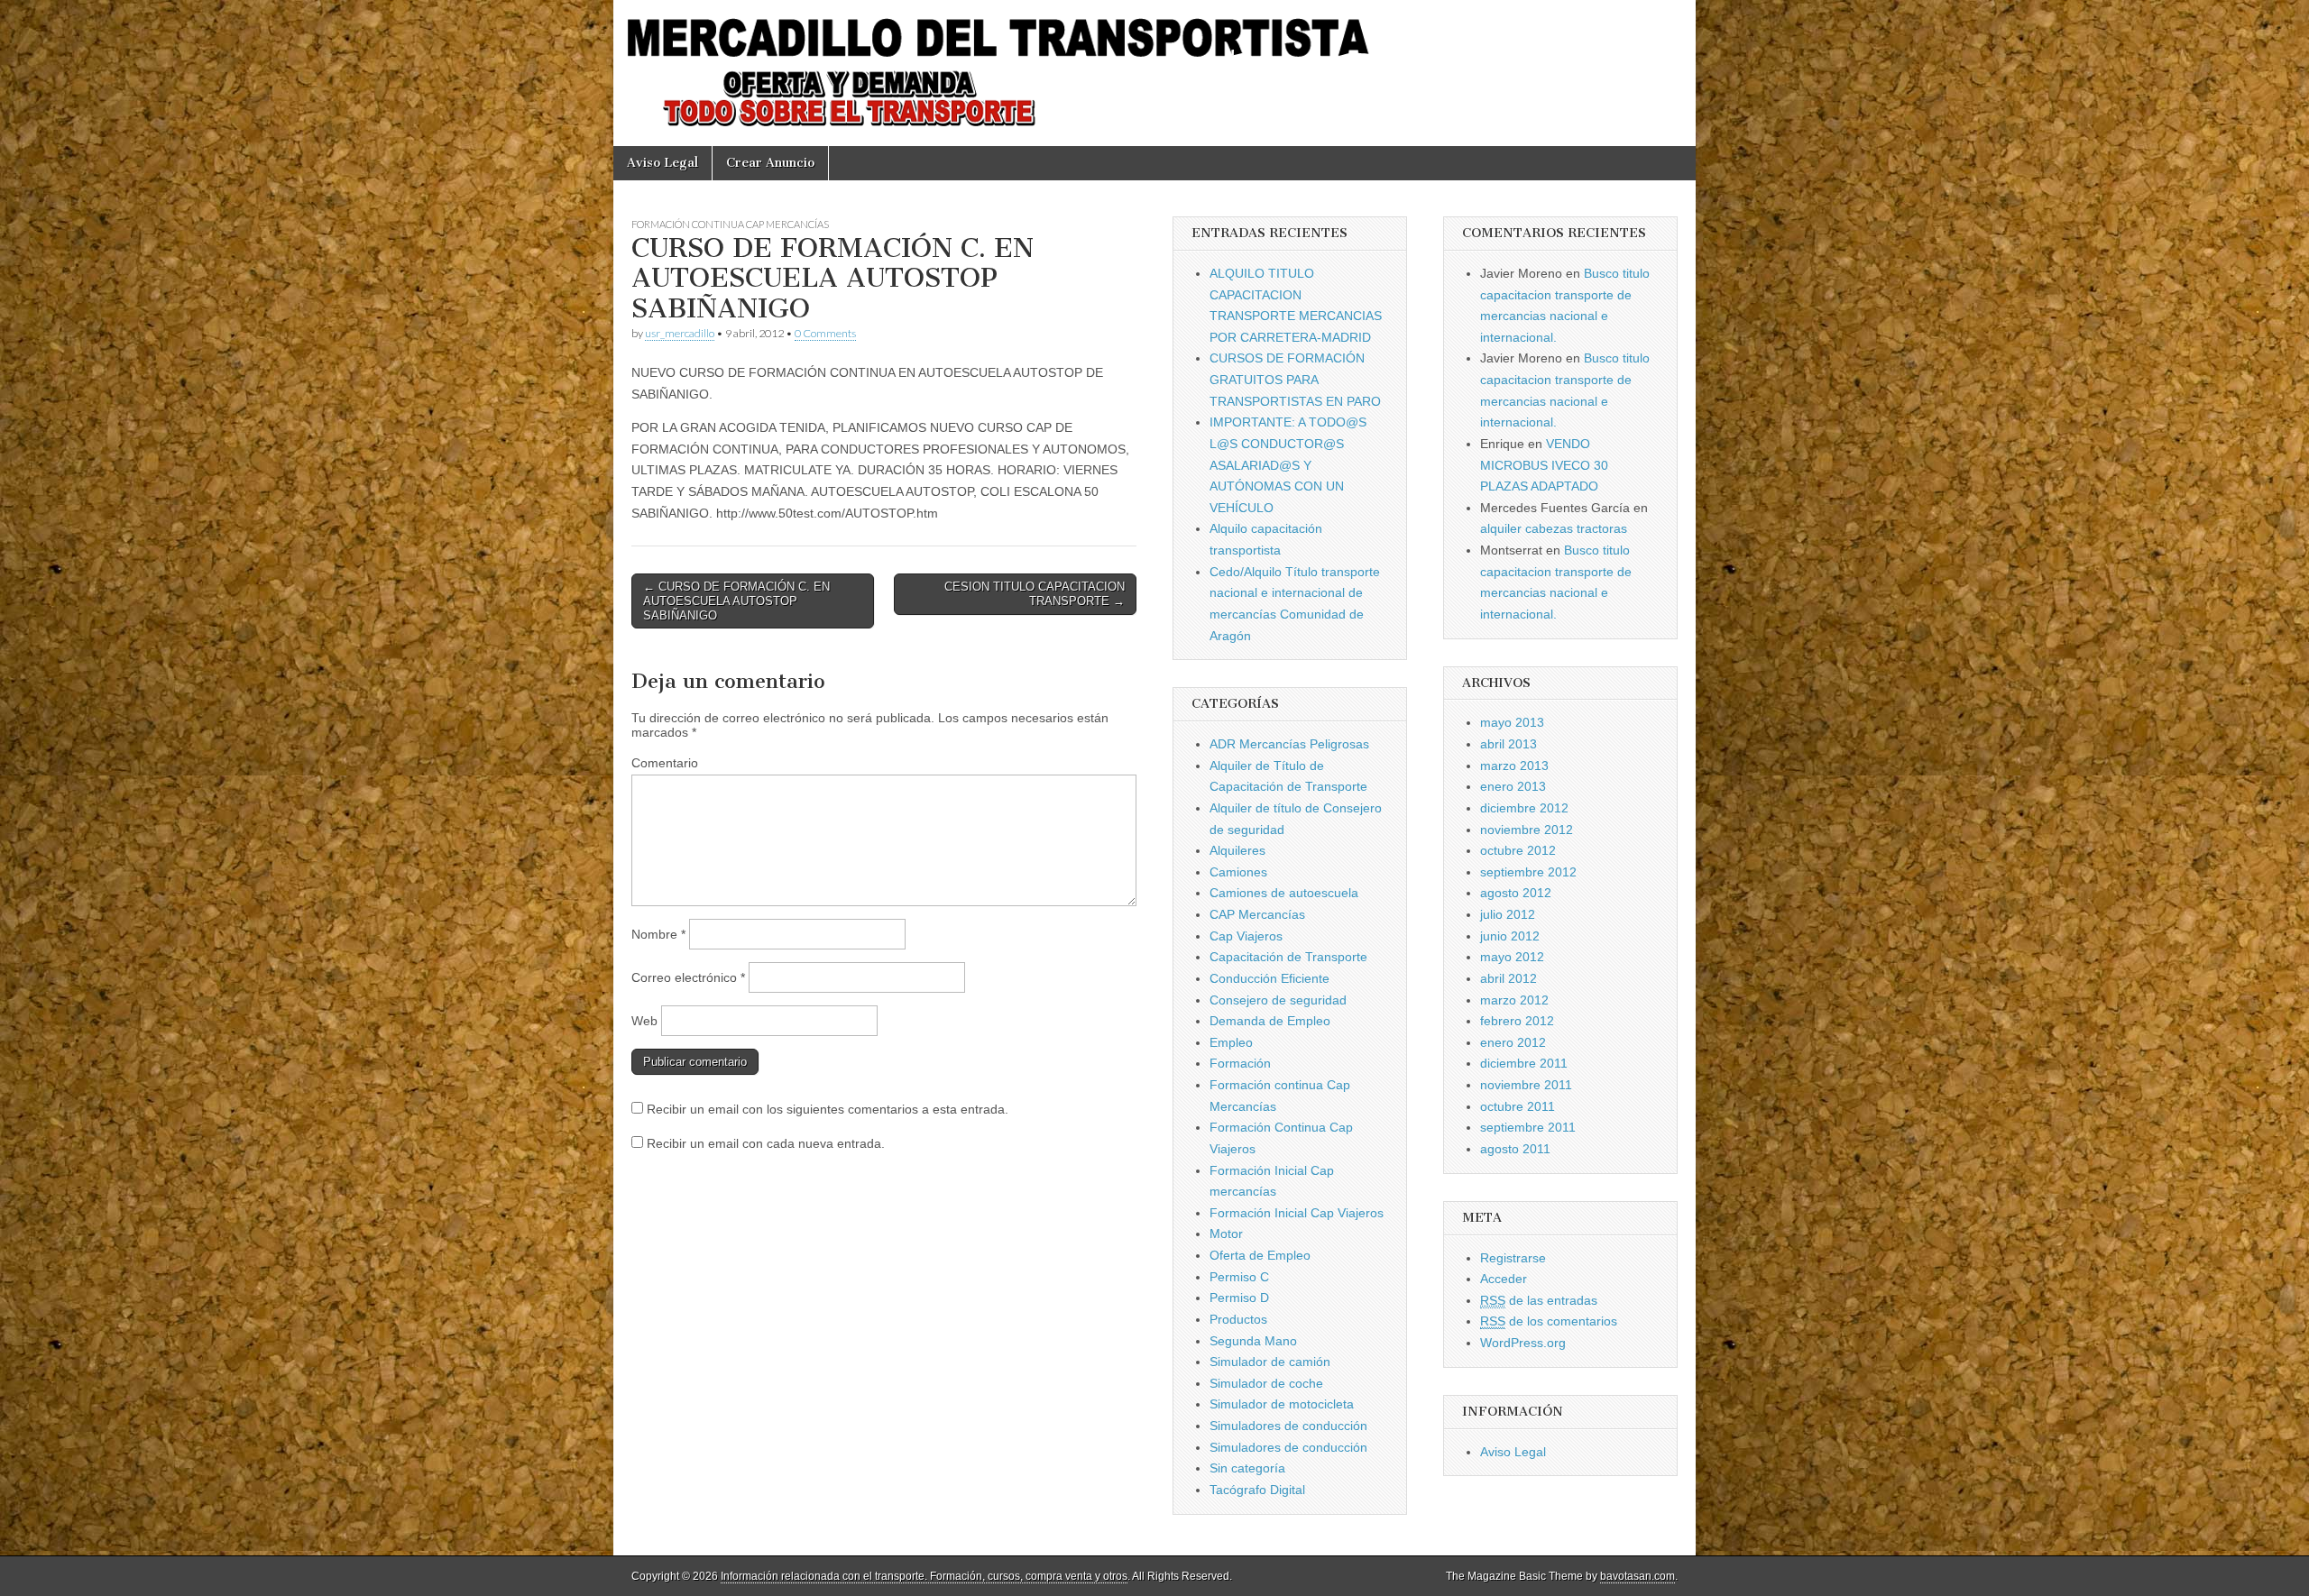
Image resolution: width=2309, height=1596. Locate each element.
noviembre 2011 (1526, 1085)
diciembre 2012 (1524, 808)
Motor (1226, 1234)
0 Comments (825, 333)
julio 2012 (1508, 914)
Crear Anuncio (770, 163)
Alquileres (1237, 850)
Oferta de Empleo (1260, 1255)
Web (644, 1021)
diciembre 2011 (1524, 1063)
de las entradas (1539, 1300)
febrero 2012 (1517, 1021)
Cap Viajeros (1246, 936)
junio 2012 (1510, 936)
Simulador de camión (1270, 1362)
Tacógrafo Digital (1257, 1490)
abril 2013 (1509, 744)
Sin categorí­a (1247, 1468)
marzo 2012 (1514, 1000)
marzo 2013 (1514, 766)
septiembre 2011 (1528, 1127)
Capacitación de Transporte (1288, 957)
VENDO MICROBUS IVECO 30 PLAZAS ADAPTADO (1544, 465)
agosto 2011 (1515, 1149)
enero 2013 (1513, 786)
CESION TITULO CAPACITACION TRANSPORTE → (1035, 594)
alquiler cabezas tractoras (1554, 528)
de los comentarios (1549, 1321)
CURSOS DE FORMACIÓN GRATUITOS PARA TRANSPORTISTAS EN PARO (1295, 379)
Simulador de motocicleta (1282, 1404)
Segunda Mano (1253, 1341)
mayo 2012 (1512, 957)
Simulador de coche (1266, 1383)
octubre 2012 (1518, 850)
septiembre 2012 (1528, 872)
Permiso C (1239, 1277)
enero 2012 (1513, 1042)
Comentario (665, 763)
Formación (1240, 1063)
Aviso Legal (662, 163)
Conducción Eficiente (1269, 978)
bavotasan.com (1637, 1576)
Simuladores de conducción (1288, 1426)
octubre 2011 (1518, 1106)
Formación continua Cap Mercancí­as (730, 224)
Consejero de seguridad (1278, 1000)
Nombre (658, 934)
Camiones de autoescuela (1284, 893)
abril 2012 (1509, 978)
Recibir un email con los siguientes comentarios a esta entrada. (828, 1109)
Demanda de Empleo (1270, 1021)
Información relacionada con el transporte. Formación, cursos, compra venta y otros (924, 1576)
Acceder (1504, 1279)
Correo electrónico (688, 977)
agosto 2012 (1516, 893)
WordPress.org (1523, 1343)
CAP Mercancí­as (1257, 914)
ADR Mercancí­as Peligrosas (1289, 744)
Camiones (1238, 872)
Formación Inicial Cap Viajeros (1297, 1213)
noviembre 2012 (1527, 830)
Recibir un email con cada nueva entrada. (766, 1143)
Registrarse (1513, 1258)
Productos (1238, 1319)
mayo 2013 (1512, 722)
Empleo (1231, 1042)
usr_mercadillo (680, 333)
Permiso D (1239, 1298)
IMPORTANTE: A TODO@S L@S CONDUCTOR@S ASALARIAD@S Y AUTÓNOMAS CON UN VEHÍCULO (1288, 465)
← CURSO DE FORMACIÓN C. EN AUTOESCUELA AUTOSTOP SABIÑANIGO (736, 601)
